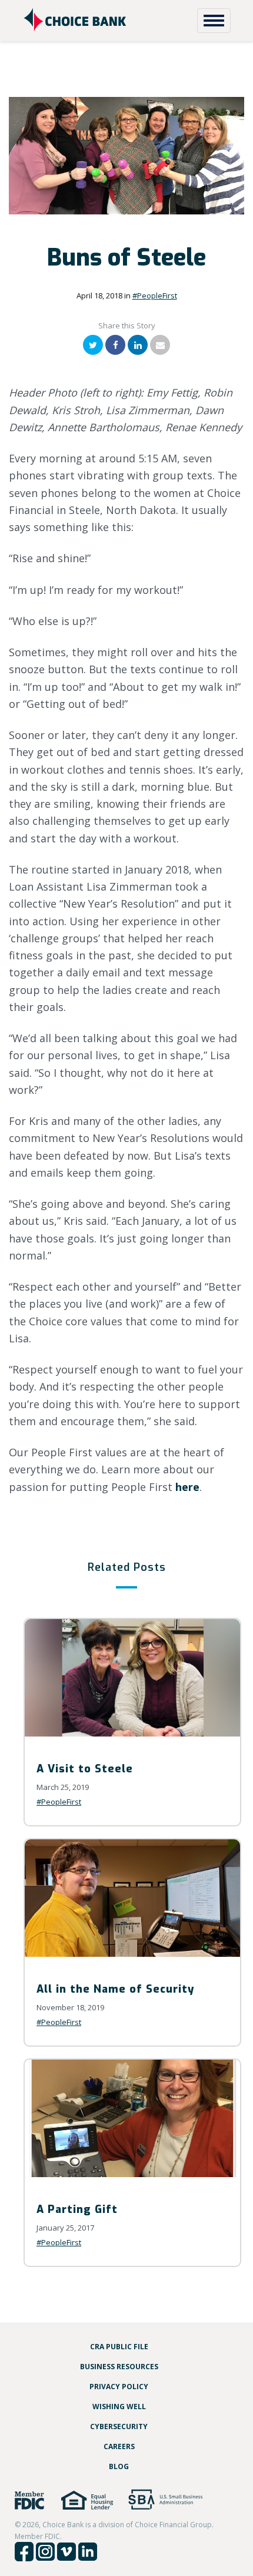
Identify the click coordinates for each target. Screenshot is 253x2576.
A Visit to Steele (85, 1769)
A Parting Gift (77, 2209)
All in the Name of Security (115, 1989)
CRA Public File (119, 2347)
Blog (119, 2466)
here (187, 1487)
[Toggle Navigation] (214, 21)
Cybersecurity (119, 2426)
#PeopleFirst (155, 295)
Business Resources (119, 2367)
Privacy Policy (119, 2387)
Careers (119, 2446)
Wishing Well (119, 2407)
